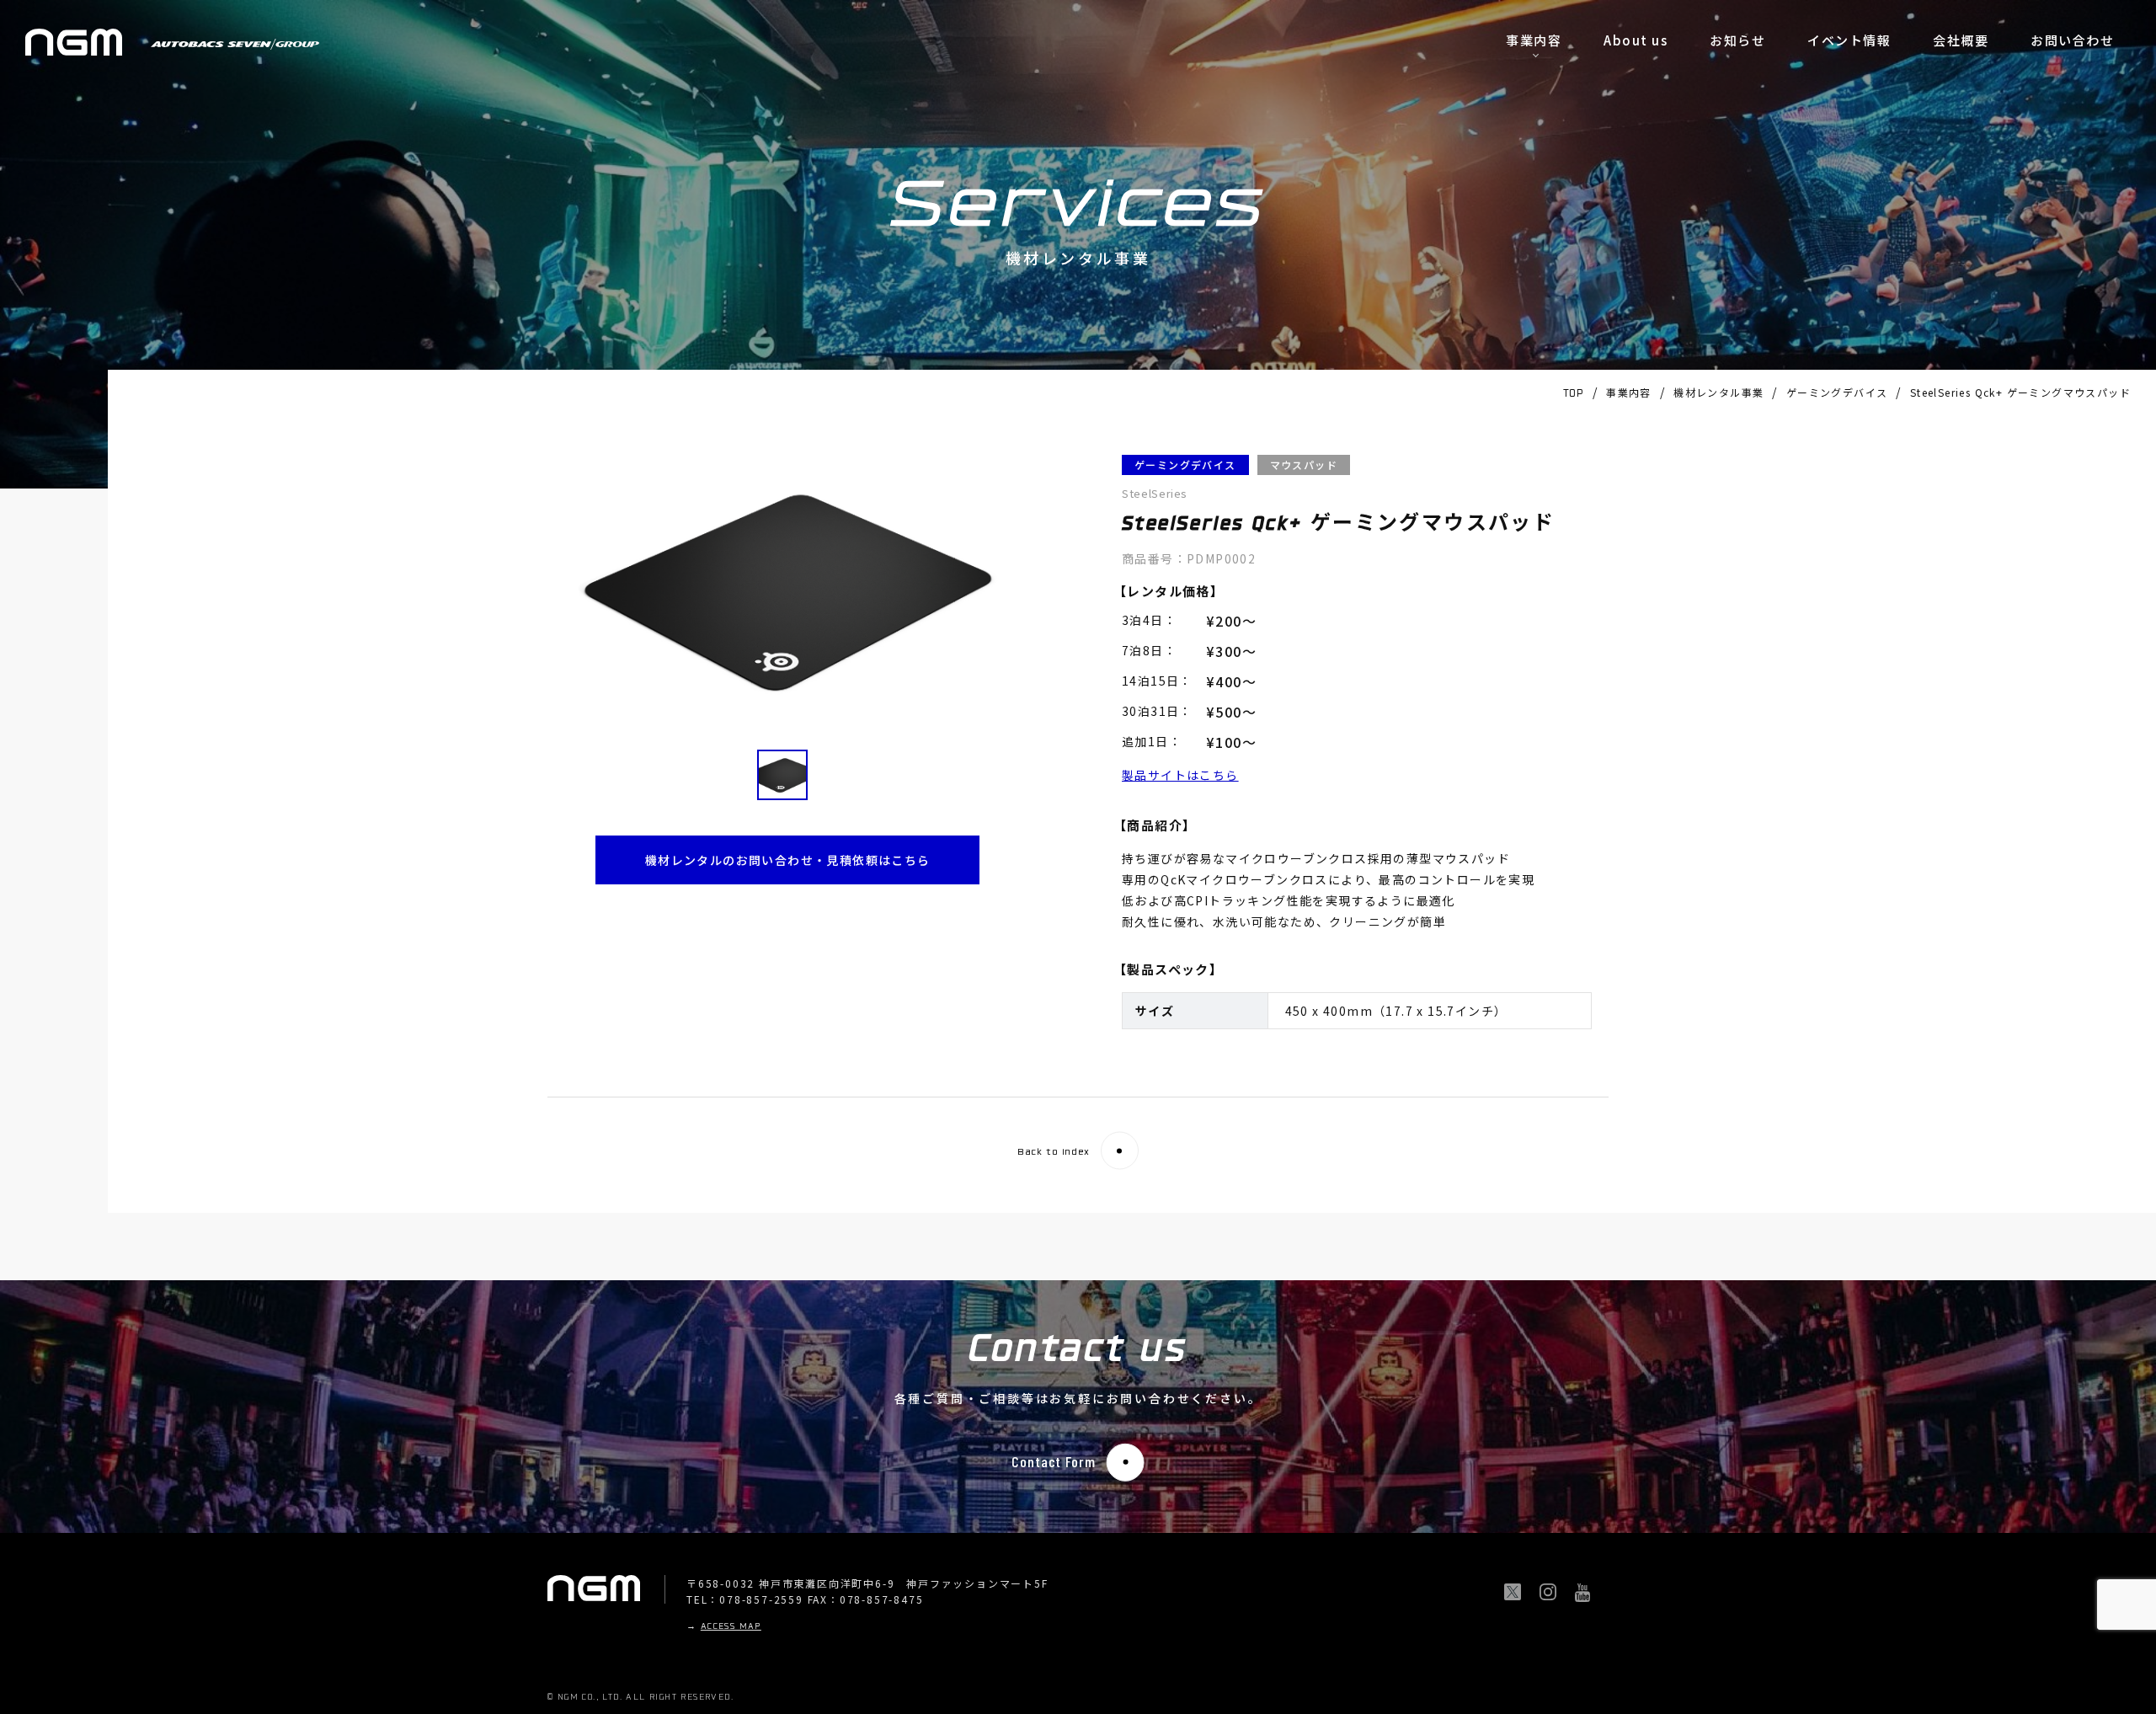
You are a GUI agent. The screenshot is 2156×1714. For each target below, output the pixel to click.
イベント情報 (1849, 40)
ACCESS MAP (731, 1627)
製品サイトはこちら (1180, 775)
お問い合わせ (2072, 40)
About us (1636, 40)
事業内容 (1534, 40)
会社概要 (1961, 40)
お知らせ (1737, 40)
